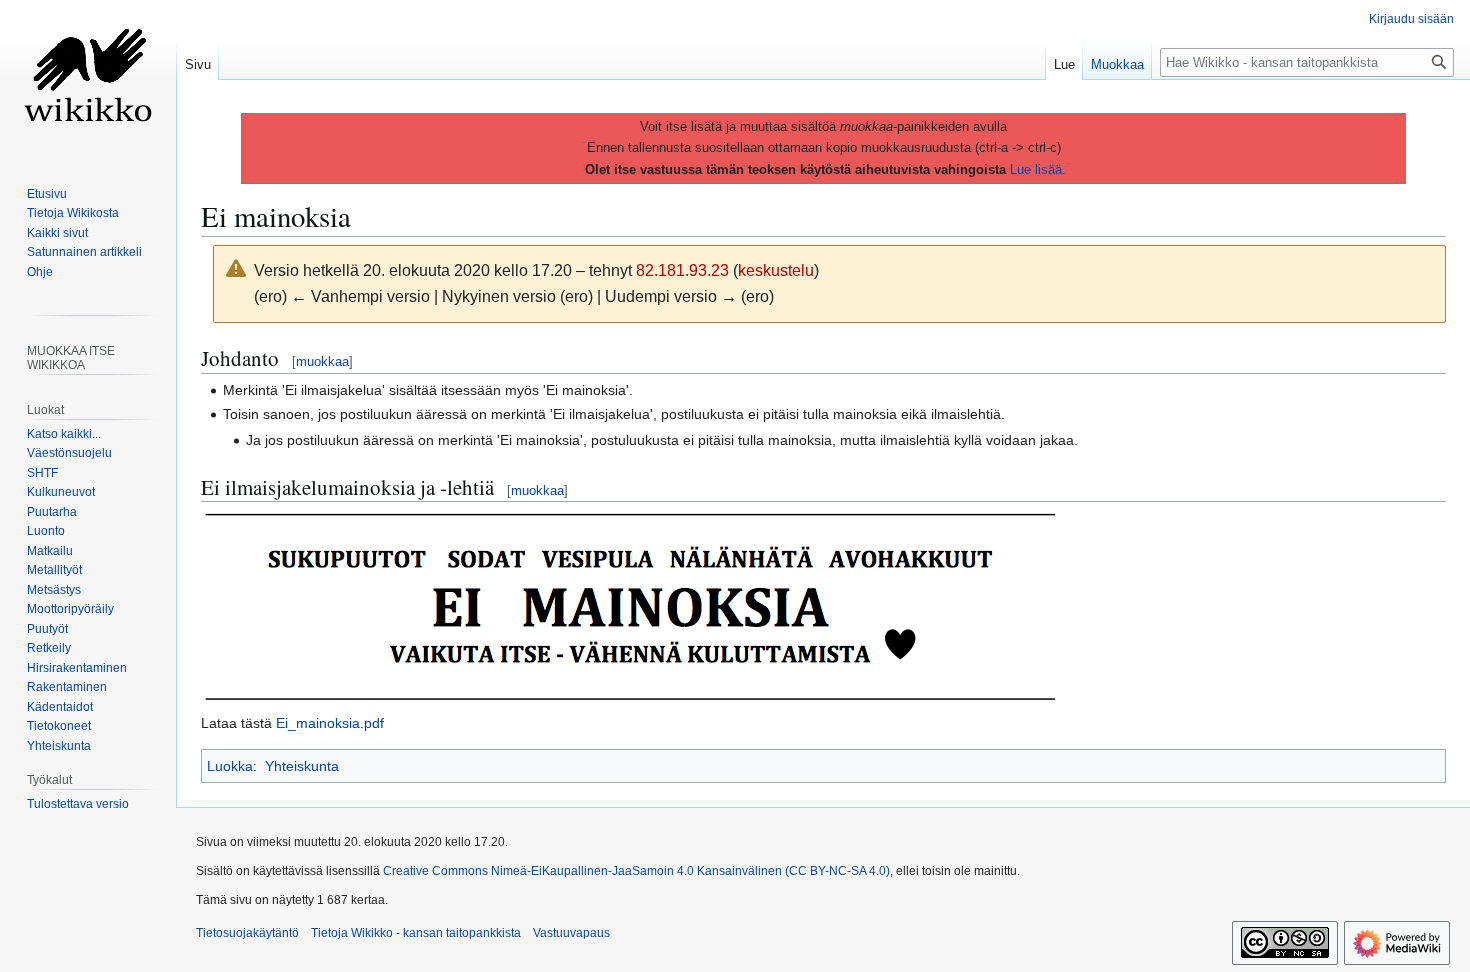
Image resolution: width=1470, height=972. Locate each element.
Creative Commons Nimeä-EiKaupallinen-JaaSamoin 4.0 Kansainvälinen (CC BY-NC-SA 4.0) (636, 871)
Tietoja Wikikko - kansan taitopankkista (416, 933)
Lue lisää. (1038, 169)
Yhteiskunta (302, 766)
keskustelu (776, 270)
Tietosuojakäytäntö (247, 933)
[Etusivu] (88, 80)
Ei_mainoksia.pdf (330, 723)
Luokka (230, 766)
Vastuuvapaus (571, 933)
